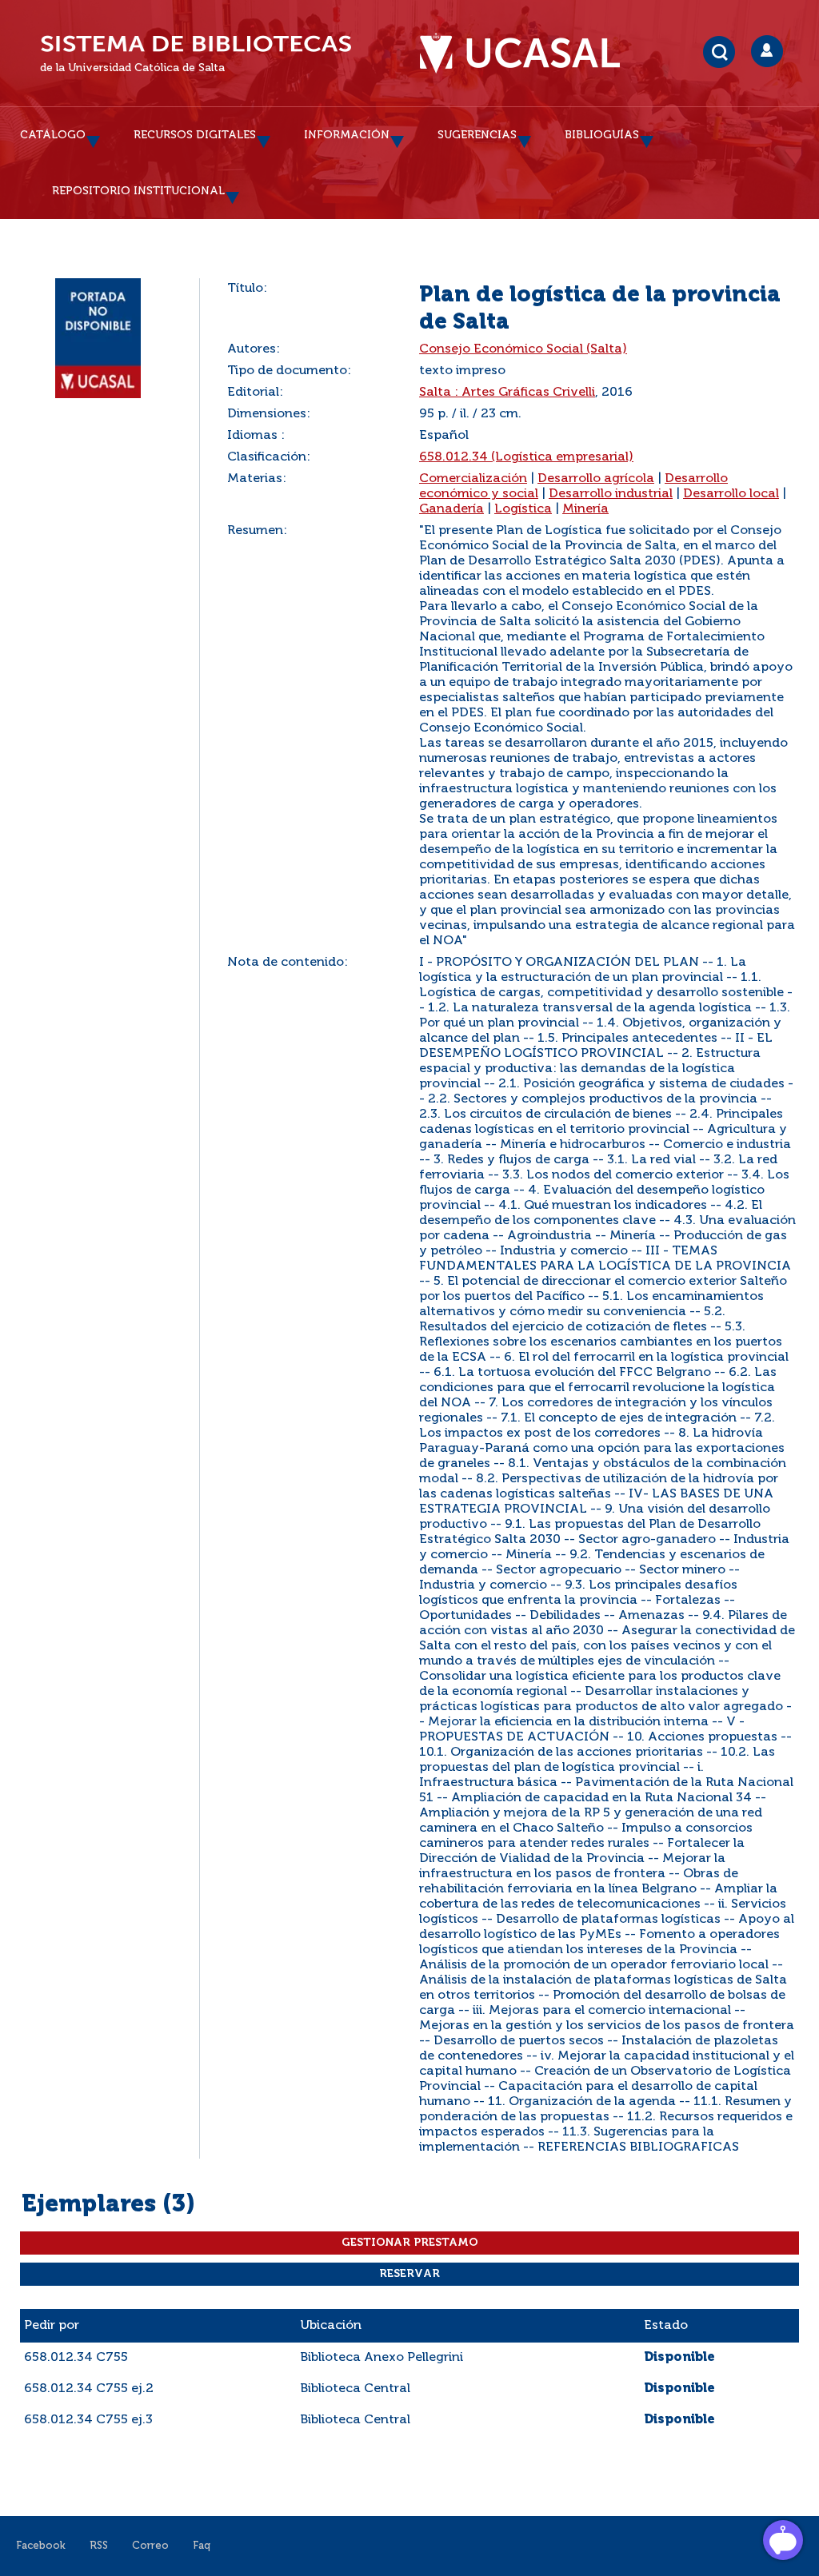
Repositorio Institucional (138, 191)
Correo (150, 2546)
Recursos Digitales (195, 135)
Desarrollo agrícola (596, 479)
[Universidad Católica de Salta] (528, 54)
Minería (585, 509)
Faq (202, 2546)
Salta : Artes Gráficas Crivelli (507, 393)
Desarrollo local (731, 494)
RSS (99, 2546)
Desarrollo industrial (611, 494)
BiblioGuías (602, 135)
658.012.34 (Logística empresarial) (526, 457)
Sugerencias (477, 135)
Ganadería (451, 509)
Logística (523, 509)
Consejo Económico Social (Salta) (523, 349)
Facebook (41, 2546)
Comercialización (473, 479)
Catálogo (53, 135)
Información (347, 135)
